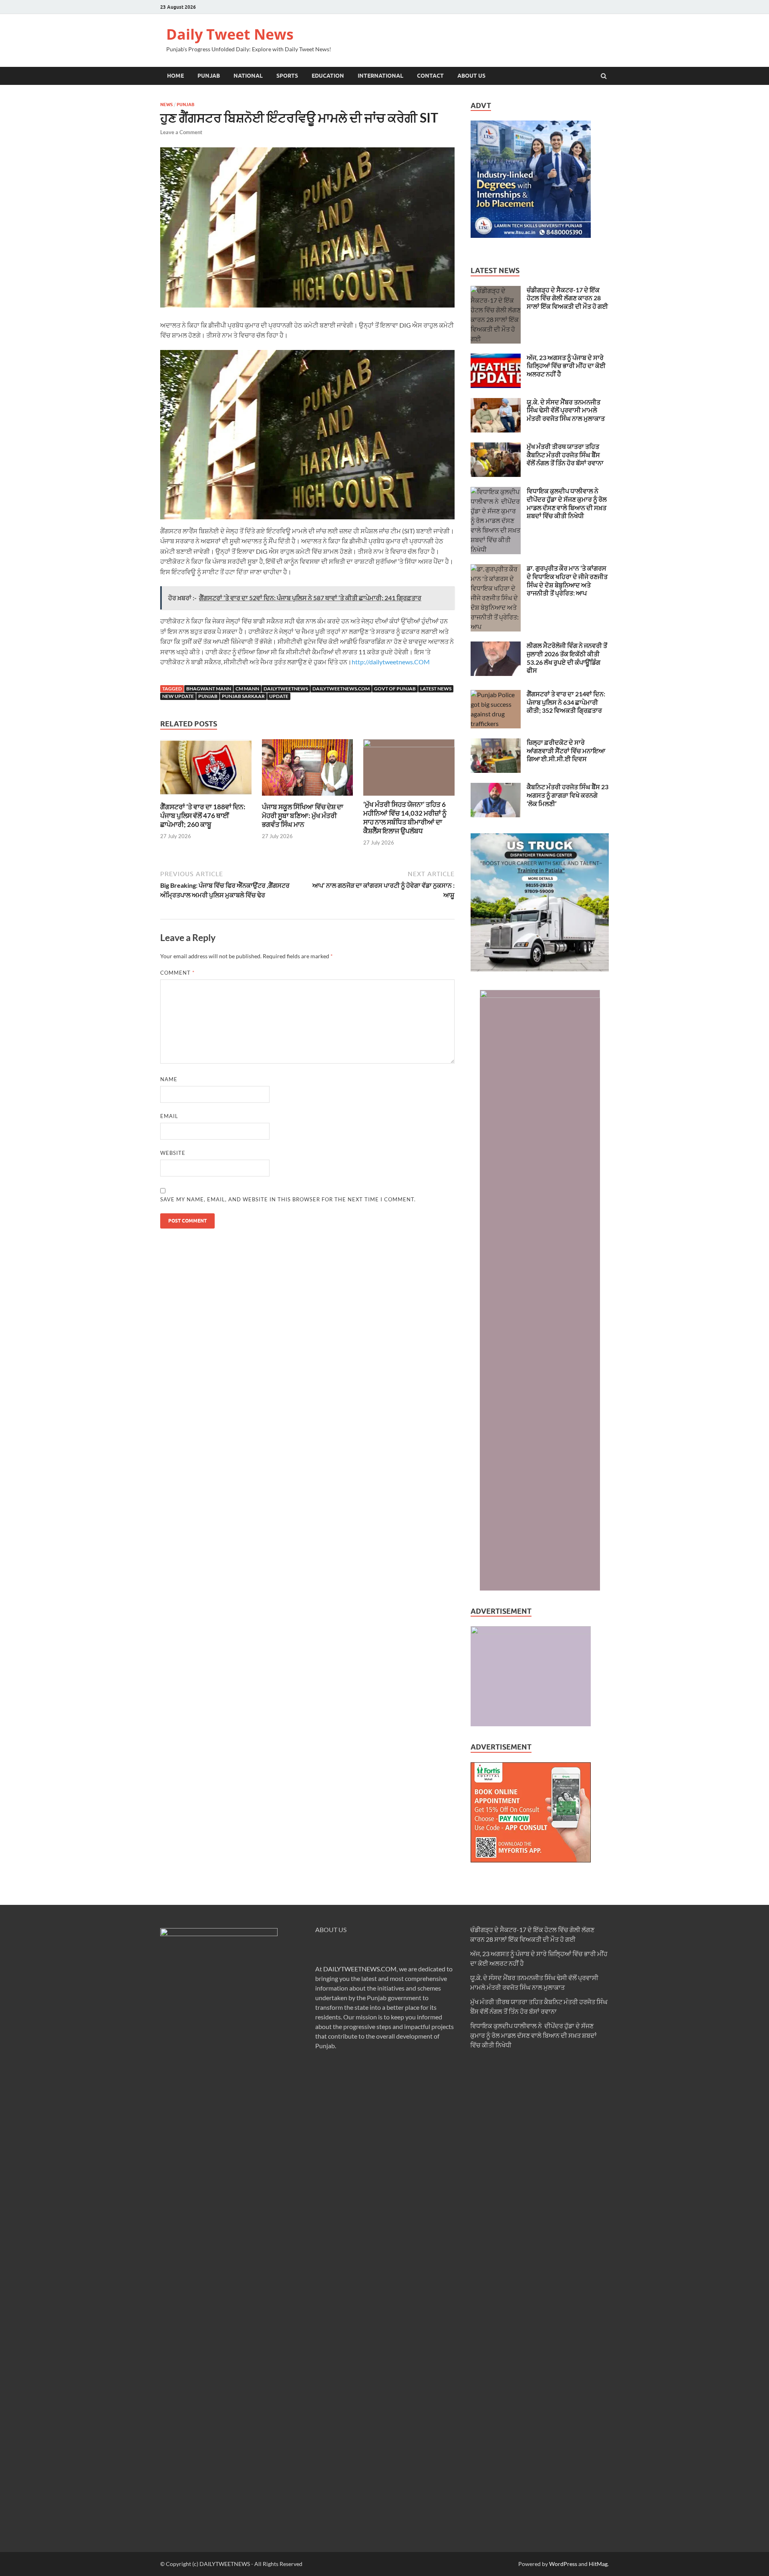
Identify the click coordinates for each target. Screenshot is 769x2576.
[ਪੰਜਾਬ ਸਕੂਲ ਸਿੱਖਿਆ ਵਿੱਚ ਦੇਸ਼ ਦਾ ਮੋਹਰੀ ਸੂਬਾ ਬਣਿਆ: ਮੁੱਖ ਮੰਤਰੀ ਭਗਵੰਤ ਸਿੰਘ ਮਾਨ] (308, 797)
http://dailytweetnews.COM (391, 662)
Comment (177, 973)
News (166, 105)
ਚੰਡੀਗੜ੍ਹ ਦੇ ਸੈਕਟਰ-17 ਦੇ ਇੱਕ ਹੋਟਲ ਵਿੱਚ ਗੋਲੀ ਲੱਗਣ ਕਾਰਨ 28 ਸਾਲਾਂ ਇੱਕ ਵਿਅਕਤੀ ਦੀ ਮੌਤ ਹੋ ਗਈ (567, 298)
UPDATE (279, 696)
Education (328, 76)
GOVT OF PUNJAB (395, 689)
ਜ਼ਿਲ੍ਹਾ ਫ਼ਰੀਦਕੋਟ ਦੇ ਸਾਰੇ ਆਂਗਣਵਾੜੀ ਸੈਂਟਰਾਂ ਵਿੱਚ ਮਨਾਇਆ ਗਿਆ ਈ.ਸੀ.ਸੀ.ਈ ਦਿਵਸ (566, 751)
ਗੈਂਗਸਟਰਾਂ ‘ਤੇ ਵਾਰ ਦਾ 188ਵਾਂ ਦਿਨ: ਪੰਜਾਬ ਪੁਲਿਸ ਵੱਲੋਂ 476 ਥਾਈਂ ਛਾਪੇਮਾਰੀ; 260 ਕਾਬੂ (203, 815)
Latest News (436, 689)
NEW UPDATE (178, 696)
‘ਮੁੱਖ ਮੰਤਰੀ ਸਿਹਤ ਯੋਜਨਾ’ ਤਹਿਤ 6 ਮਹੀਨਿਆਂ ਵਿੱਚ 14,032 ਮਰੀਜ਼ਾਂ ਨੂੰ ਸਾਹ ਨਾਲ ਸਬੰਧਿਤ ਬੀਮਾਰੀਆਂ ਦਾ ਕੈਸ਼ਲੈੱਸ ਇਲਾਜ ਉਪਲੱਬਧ (405, 817)
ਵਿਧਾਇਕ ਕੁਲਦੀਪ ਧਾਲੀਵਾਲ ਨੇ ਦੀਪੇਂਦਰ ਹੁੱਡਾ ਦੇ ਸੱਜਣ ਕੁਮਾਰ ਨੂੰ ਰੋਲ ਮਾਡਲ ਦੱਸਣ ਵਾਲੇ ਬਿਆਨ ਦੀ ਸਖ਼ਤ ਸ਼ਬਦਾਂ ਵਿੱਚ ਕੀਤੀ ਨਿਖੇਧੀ (567, 503)
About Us (471, 76)
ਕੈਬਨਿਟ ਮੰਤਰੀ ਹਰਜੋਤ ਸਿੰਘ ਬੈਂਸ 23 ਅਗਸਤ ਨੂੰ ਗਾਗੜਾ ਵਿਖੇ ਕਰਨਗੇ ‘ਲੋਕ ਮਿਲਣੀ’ (568, 795)
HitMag (598, 2564)
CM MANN (247, 689)
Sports (287, 76)
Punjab (209, 76)
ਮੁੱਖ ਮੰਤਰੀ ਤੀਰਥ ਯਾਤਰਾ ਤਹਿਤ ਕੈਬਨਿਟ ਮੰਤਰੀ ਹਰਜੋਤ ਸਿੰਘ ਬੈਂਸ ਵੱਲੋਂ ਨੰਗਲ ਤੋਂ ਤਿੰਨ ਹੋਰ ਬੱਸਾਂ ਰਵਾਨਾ (565, 455)
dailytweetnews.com (341, 689)
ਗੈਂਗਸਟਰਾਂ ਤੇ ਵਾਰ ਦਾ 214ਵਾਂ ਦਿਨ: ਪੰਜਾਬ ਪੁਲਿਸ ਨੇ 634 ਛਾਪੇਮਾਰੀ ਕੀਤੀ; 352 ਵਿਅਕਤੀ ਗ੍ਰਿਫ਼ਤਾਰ (566, 702)
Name (169, 1079)
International (380, 76)
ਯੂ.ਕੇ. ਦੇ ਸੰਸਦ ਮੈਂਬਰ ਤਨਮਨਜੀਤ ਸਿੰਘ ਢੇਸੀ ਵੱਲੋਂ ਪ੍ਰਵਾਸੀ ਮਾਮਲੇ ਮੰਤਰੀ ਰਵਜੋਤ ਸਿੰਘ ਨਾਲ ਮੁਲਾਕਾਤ (566, 410)
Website (173, 1153)
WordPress (563, 2564)
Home (175, 76)
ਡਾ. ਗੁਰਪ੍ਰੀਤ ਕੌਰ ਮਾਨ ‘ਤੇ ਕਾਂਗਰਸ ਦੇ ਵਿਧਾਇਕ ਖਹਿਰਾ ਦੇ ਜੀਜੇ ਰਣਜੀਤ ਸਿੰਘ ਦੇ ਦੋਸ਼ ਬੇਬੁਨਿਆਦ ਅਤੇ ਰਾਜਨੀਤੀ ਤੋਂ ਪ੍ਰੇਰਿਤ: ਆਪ (567, 580)
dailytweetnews (286, 689)
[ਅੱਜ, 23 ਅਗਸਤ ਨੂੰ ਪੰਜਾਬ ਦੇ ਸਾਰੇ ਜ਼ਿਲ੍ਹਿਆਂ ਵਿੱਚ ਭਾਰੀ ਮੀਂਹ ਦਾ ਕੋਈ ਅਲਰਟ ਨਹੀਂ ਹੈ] (496, 358)
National (248, 76)
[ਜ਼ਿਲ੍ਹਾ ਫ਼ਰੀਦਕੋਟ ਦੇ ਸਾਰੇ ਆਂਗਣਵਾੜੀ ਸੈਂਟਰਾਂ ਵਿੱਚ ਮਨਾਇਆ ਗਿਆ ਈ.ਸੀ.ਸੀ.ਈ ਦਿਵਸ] (496, 743)
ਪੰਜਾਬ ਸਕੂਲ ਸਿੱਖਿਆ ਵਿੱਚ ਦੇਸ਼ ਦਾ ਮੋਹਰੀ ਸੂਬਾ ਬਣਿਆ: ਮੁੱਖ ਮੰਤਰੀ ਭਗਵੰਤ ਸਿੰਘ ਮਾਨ (303, 815)
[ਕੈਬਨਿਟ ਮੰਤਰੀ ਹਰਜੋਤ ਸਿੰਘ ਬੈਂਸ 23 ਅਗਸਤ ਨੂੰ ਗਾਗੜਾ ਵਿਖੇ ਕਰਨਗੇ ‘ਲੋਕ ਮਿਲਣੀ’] (496, 787)
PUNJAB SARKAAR (243, 696)
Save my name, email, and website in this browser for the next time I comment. (288, 1199)
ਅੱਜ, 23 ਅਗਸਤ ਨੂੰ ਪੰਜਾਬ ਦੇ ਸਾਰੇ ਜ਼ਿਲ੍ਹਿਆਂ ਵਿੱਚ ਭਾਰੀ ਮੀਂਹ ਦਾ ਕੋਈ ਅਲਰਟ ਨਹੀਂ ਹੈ (566, 366)
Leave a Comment (181, 132)
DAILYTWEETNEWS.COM (360, 1969)
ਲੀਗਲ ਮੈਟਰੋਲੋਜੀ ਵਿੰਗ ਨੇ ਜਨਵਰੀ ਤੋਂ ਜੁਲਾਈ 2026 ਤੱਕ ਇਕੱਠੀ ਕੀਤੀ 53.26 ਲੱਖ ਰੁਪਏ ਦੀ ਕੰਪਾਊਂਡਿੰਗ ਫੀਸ (567, 658)
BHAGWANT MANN (209, 689)
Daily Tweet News (230, 34)
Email (169, 1116)
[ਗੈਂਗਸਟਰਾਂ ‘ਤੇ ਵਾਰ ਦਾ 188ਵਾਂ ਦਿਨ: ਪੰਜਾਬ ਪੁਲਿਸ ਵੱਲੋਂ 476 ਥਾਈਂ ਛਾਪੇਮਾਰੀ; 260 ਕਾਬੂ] (206, 797)
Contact (430, 76)
